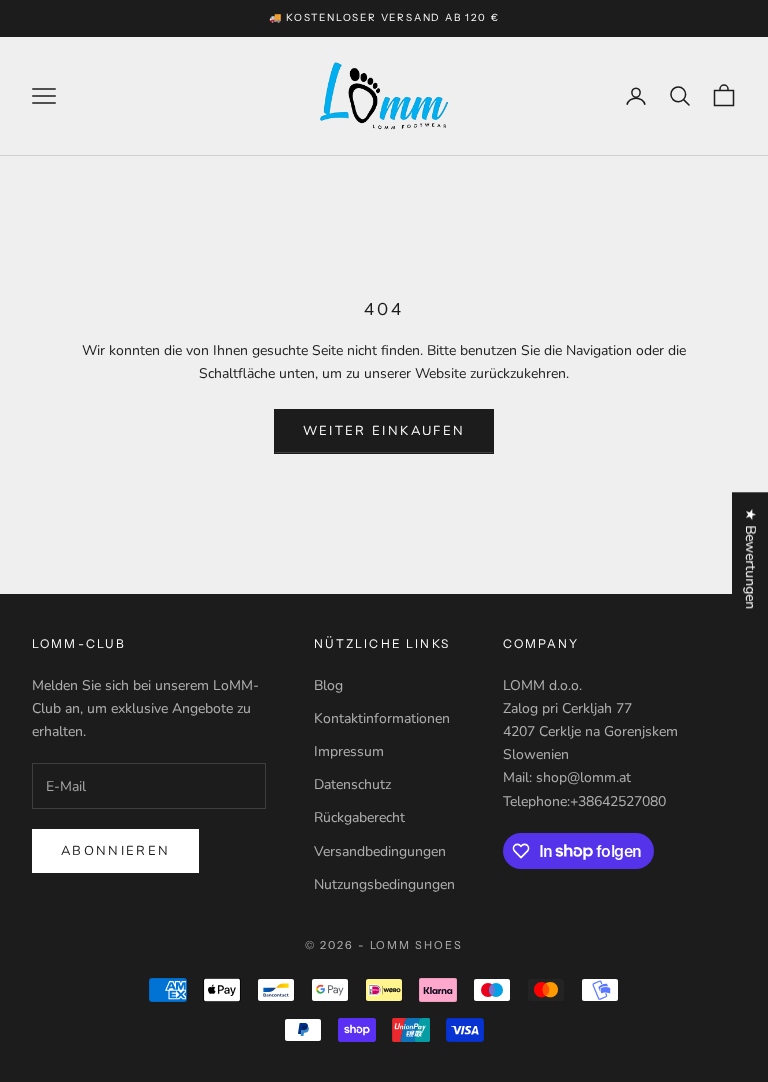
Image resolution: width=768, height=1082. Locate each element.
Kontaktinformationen (382, 718)
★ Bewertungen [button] (750, 558)
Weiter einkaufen (384, 431)
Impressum (349, 751)
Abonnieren (115, 851)
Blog (328, 685)
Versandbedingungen (380, 851)
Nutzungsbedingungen (384, 884)
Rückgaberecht (359, 817)
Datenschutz (352, 784)
